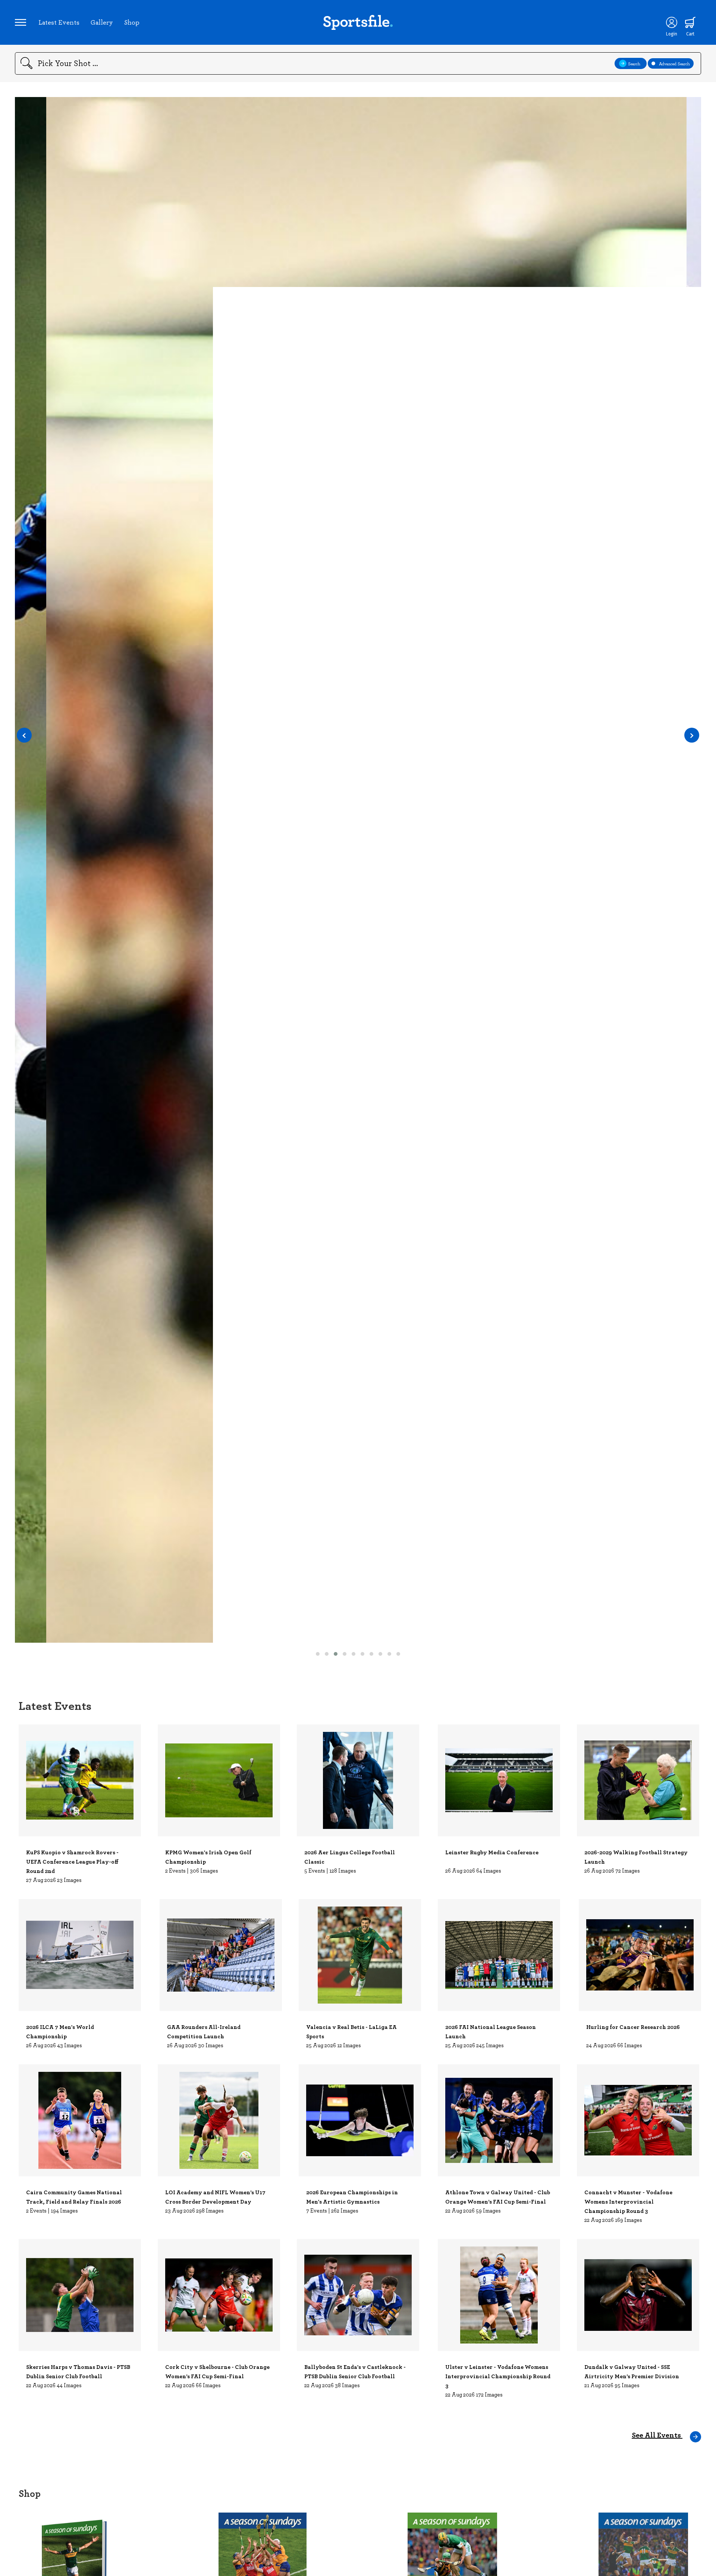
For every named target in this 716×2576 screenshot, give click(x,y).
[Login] (672, 22)
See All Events (657, 2435)
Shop (132, 22)
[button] (318, 1654)
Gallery (102, 22)
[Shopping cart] (690, 22)
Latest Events (59, 22)
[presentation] (24, 735)
